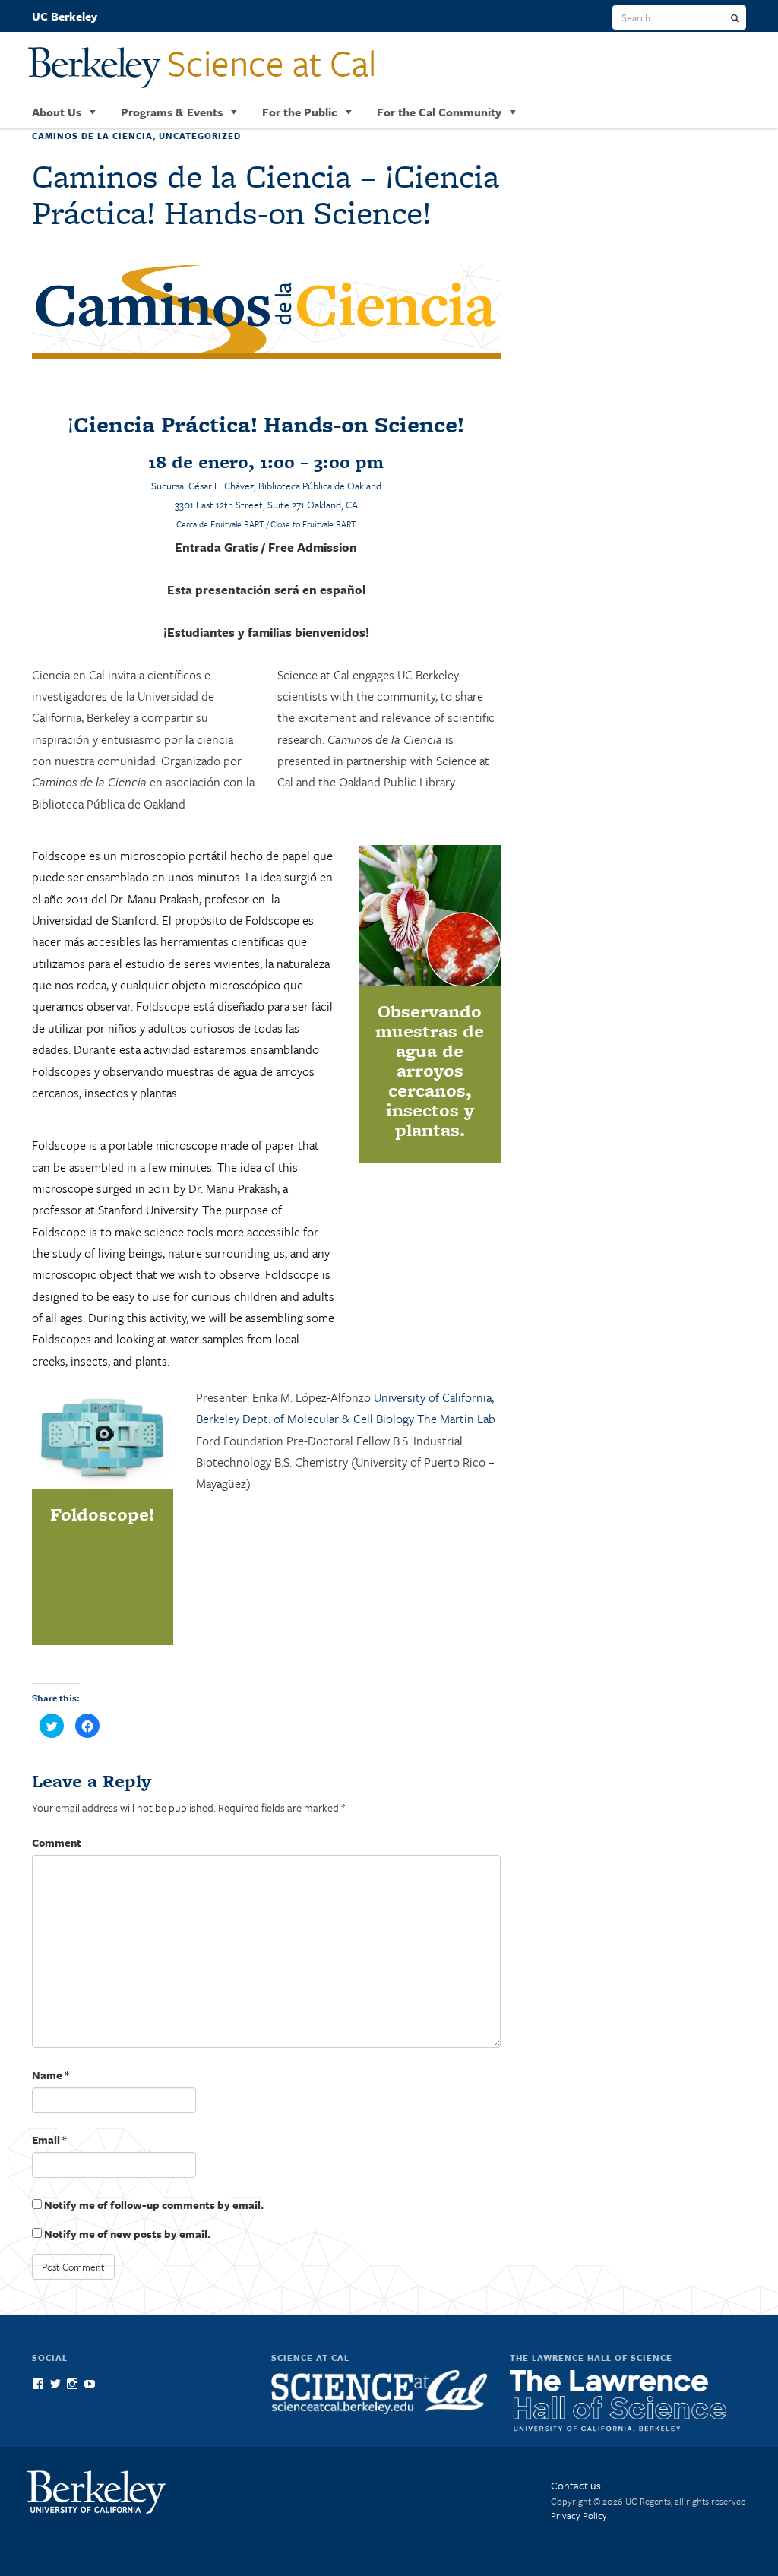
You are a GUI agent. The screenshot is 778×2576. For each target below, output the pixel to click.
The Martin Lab (456, 1419)
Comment (57, 1842)
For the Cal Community (439, 112)
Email (49, 2139)
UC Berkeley (65, 16)
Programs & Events (172, 112)
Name (51, 2075)
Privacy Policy (579, 2515)
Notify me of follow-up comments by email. (154, 2205)
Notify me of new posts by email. (127, 2234)
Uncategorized (200, 136)
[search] (735, 18)
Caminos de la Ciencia (92, 136)
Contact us (576, 2485)
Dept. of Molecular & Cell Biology (328, 1419)
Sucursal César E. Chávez (202, 486)
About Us (57, 112)
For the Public (300, 112)
